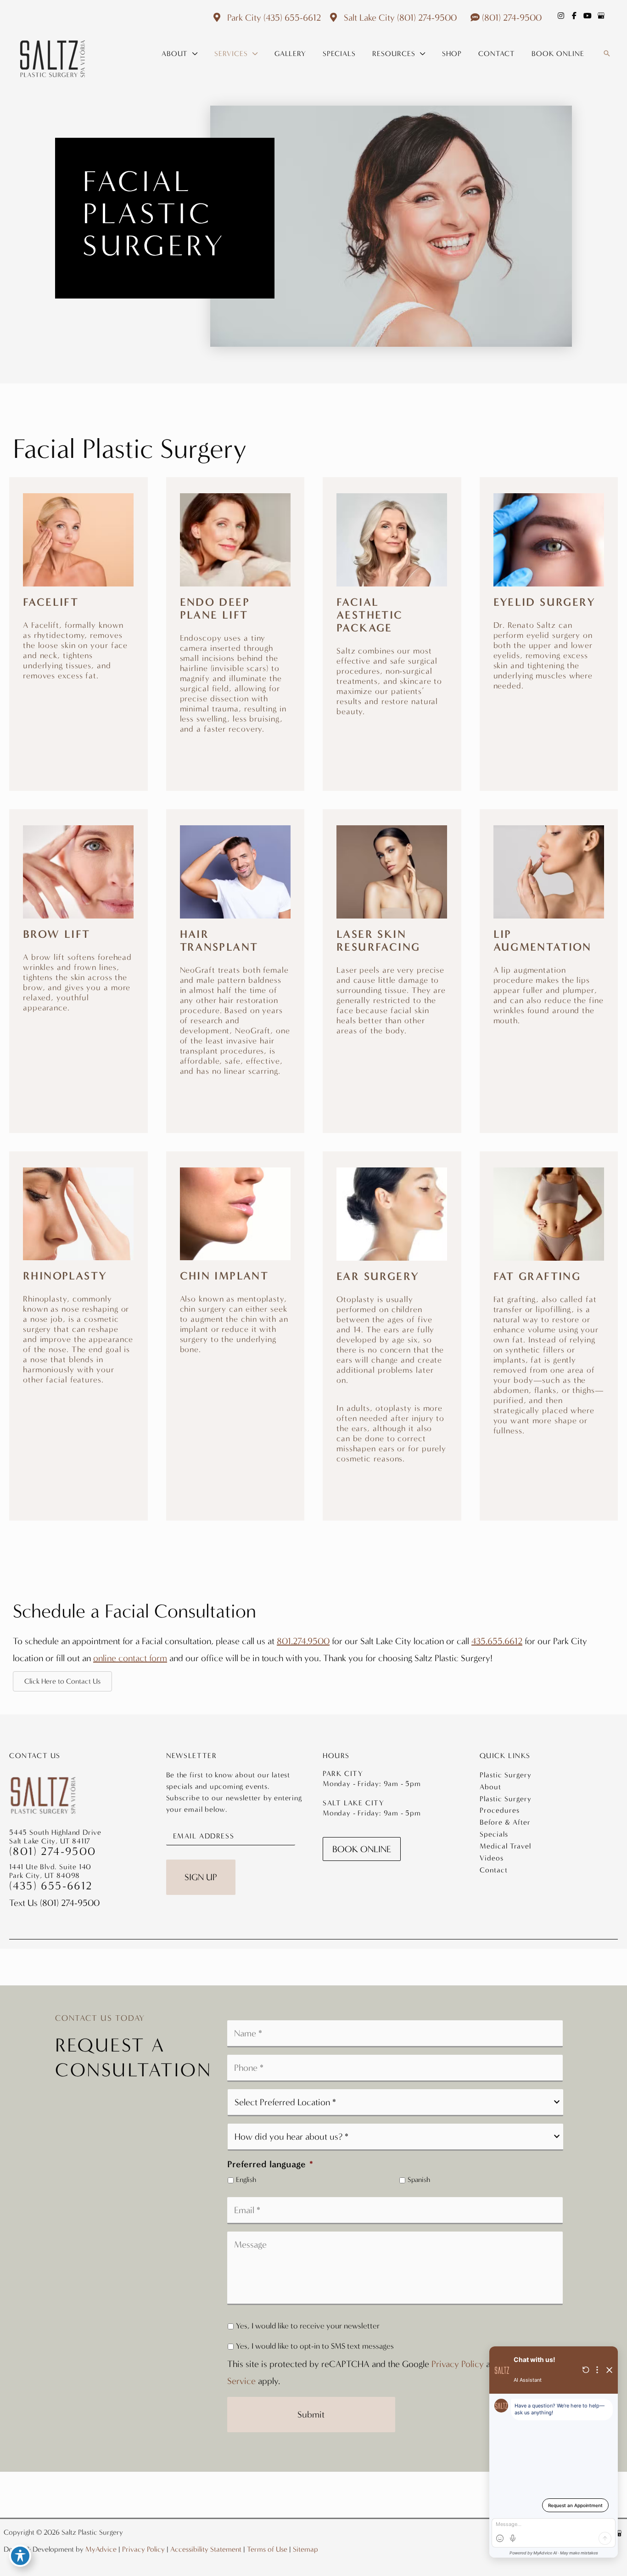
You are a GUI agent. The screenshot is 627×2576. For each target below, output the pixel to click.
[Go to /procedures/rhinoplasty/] (78, 1291)
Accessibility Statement (206, 2549)
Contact (494, 1870)
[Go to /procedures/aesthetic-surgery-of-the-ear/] (392, 1330)
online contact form (130, 1658)
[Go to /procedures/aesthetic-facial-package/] (392, 620)
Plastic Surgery (506, 1775)
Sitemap (305, 2549)
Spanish (419, 2180)
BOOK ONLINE (362, 1849)
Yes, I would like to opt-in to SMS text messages (315, 2346)
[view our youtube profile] (588, 16)
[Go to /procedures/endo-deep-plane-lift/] (235, 628)
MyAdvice (101, 2549)
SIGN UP (201, 1877)
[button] (193, 54)
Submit (311, 2414)
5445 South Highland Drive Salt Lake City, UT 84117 (55, 1837)
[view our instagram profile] (561, 16)
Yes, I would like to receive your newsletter (308, 2326)
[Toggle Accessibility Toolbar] (20, 2556)
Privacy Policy (458, 2364)
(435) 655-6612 (292, 17)
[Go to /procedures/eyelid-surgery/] (549, 607)
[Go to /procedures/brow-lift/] (78, 934)
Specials (494, 1834)
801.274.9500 (303, 1641)
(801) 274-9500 (427, 17)
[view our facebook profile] (574, 16)
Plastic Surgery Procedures (506, 1804)
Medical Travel (505, 1846)
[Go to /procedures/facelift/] (78, 602)
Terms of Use (267, 2549)
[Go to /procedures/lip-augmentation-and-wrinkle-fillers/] (549, 940)
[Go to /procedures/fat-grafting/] (549, 1316)
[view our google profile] (601, 16)
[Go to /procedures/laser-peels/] (392, 945)
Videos (492, 1858)
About (490, 1787)
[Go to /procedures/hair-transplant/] (235, 966)
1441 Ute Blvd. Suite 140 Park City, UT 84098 (50, 1871)
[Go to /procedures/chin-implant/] (235, 1276)
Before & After (505, 1822)
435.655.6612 (497, 1641)
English (246, 2180)
